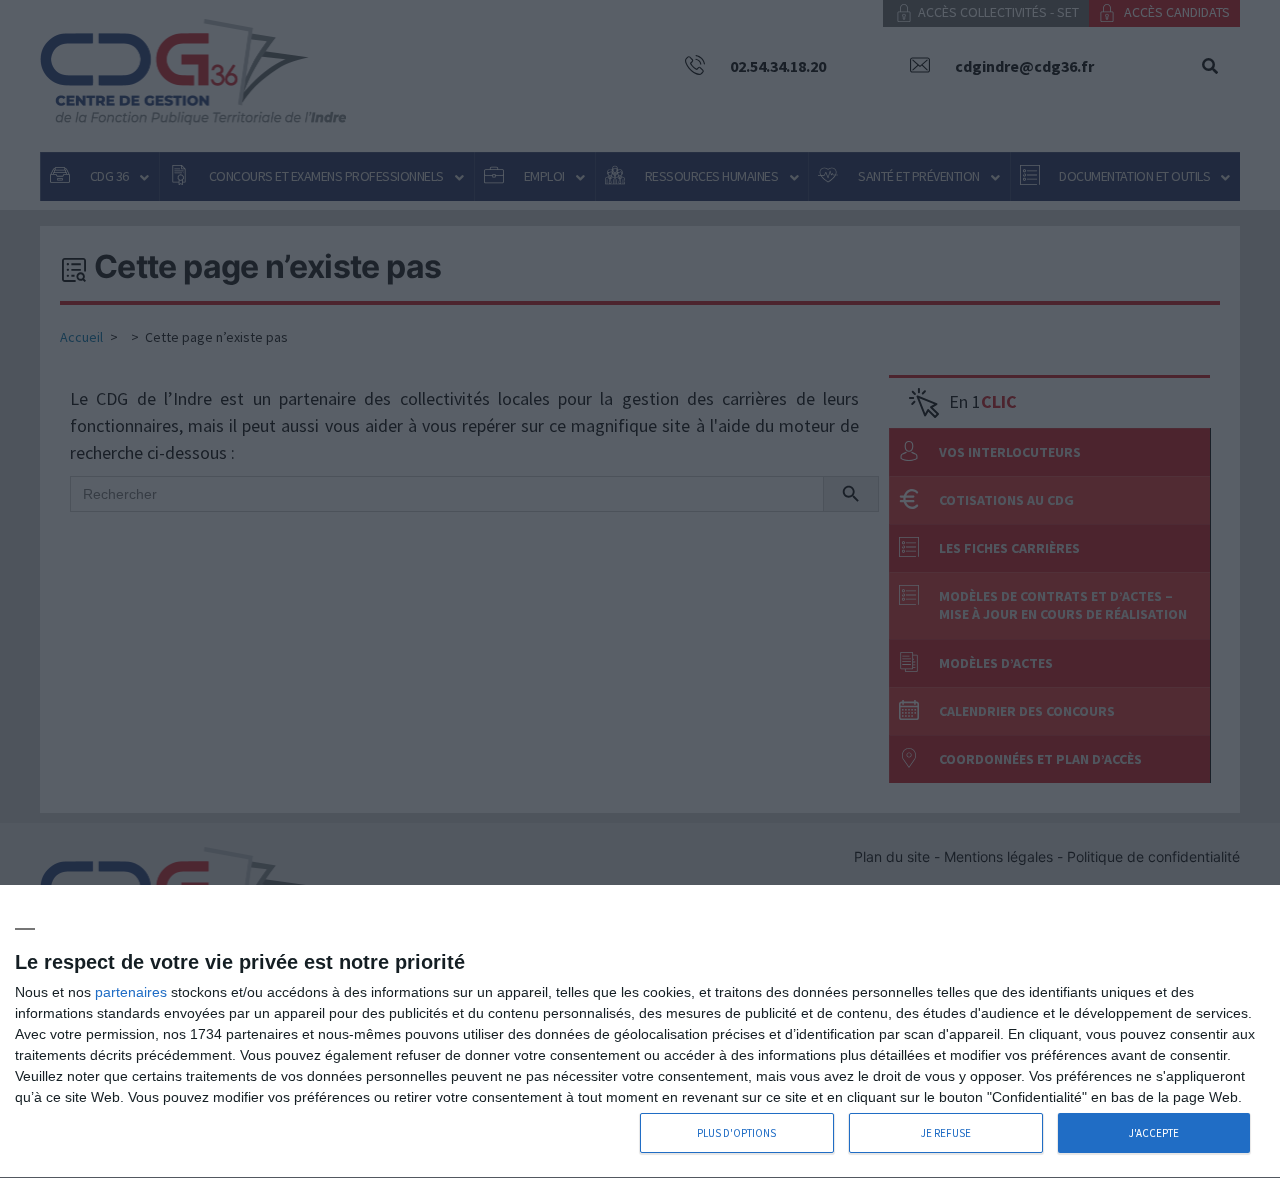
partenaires (131, 992)
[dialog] (640, 1032)
